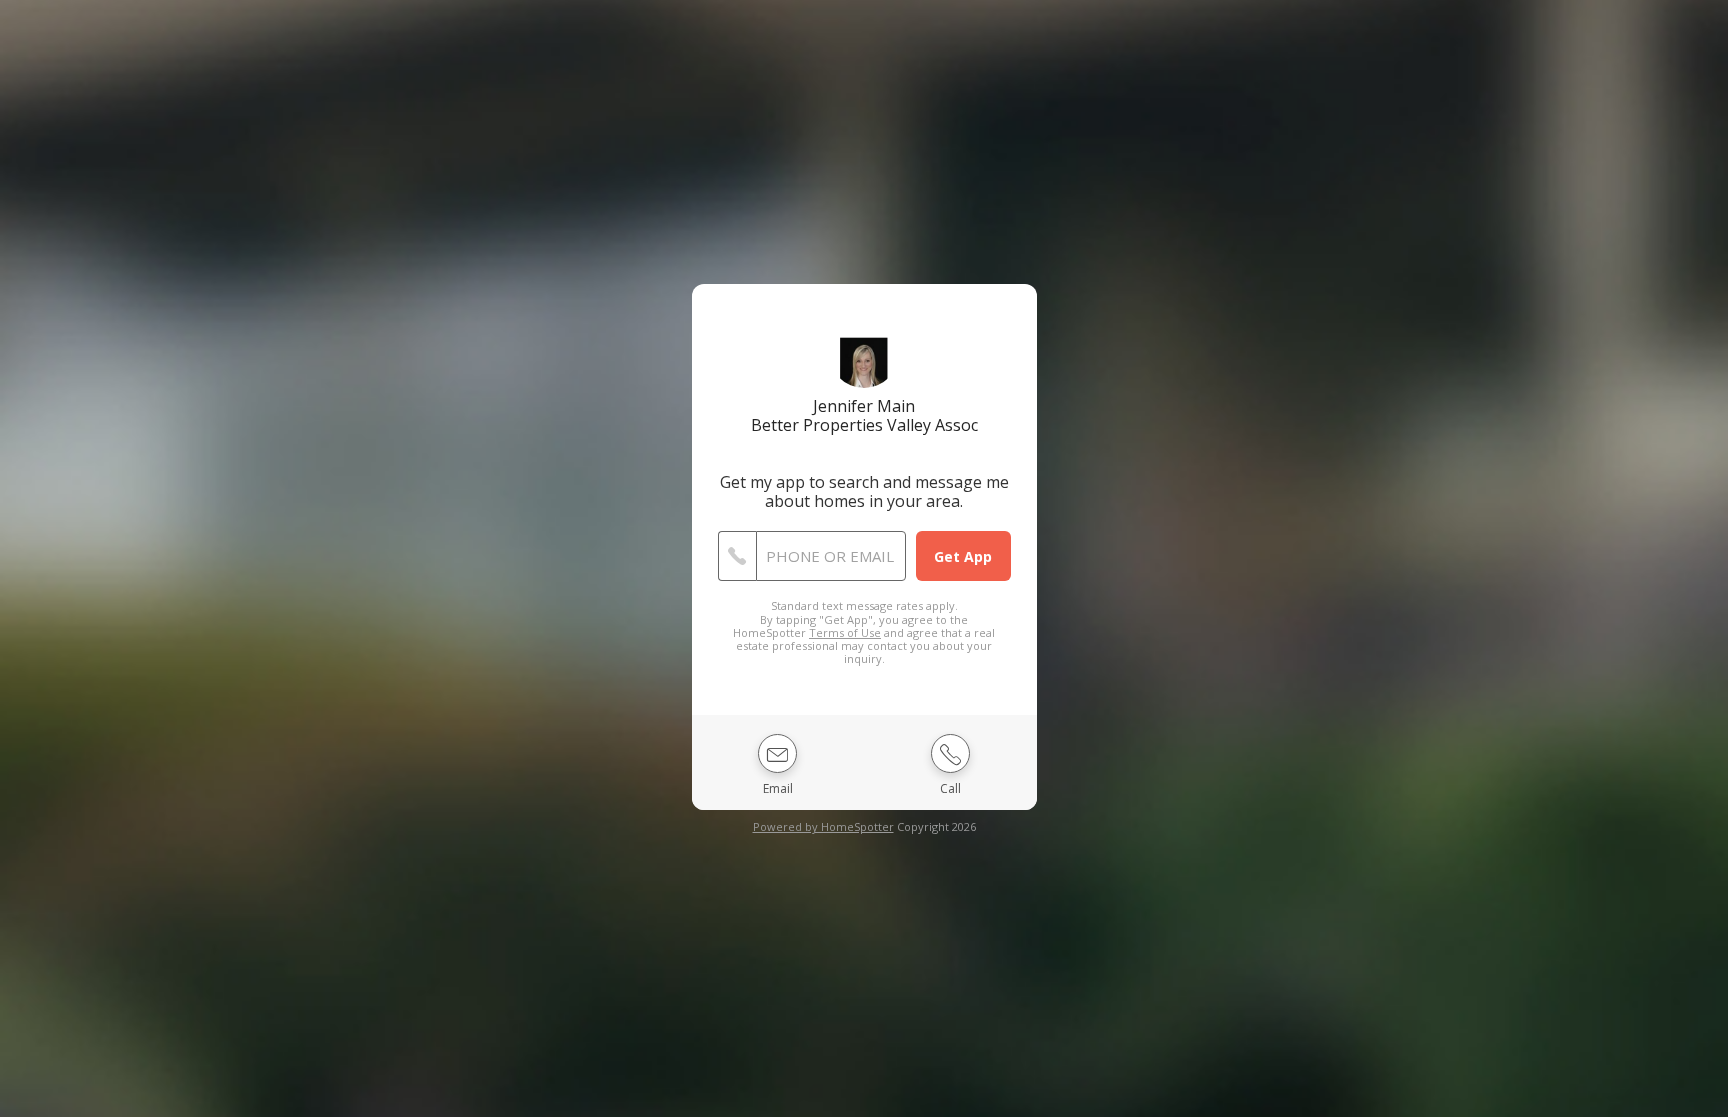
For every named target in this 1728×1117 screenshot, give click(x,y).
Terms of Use (845, 632)
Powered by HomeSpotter (823, 826)
